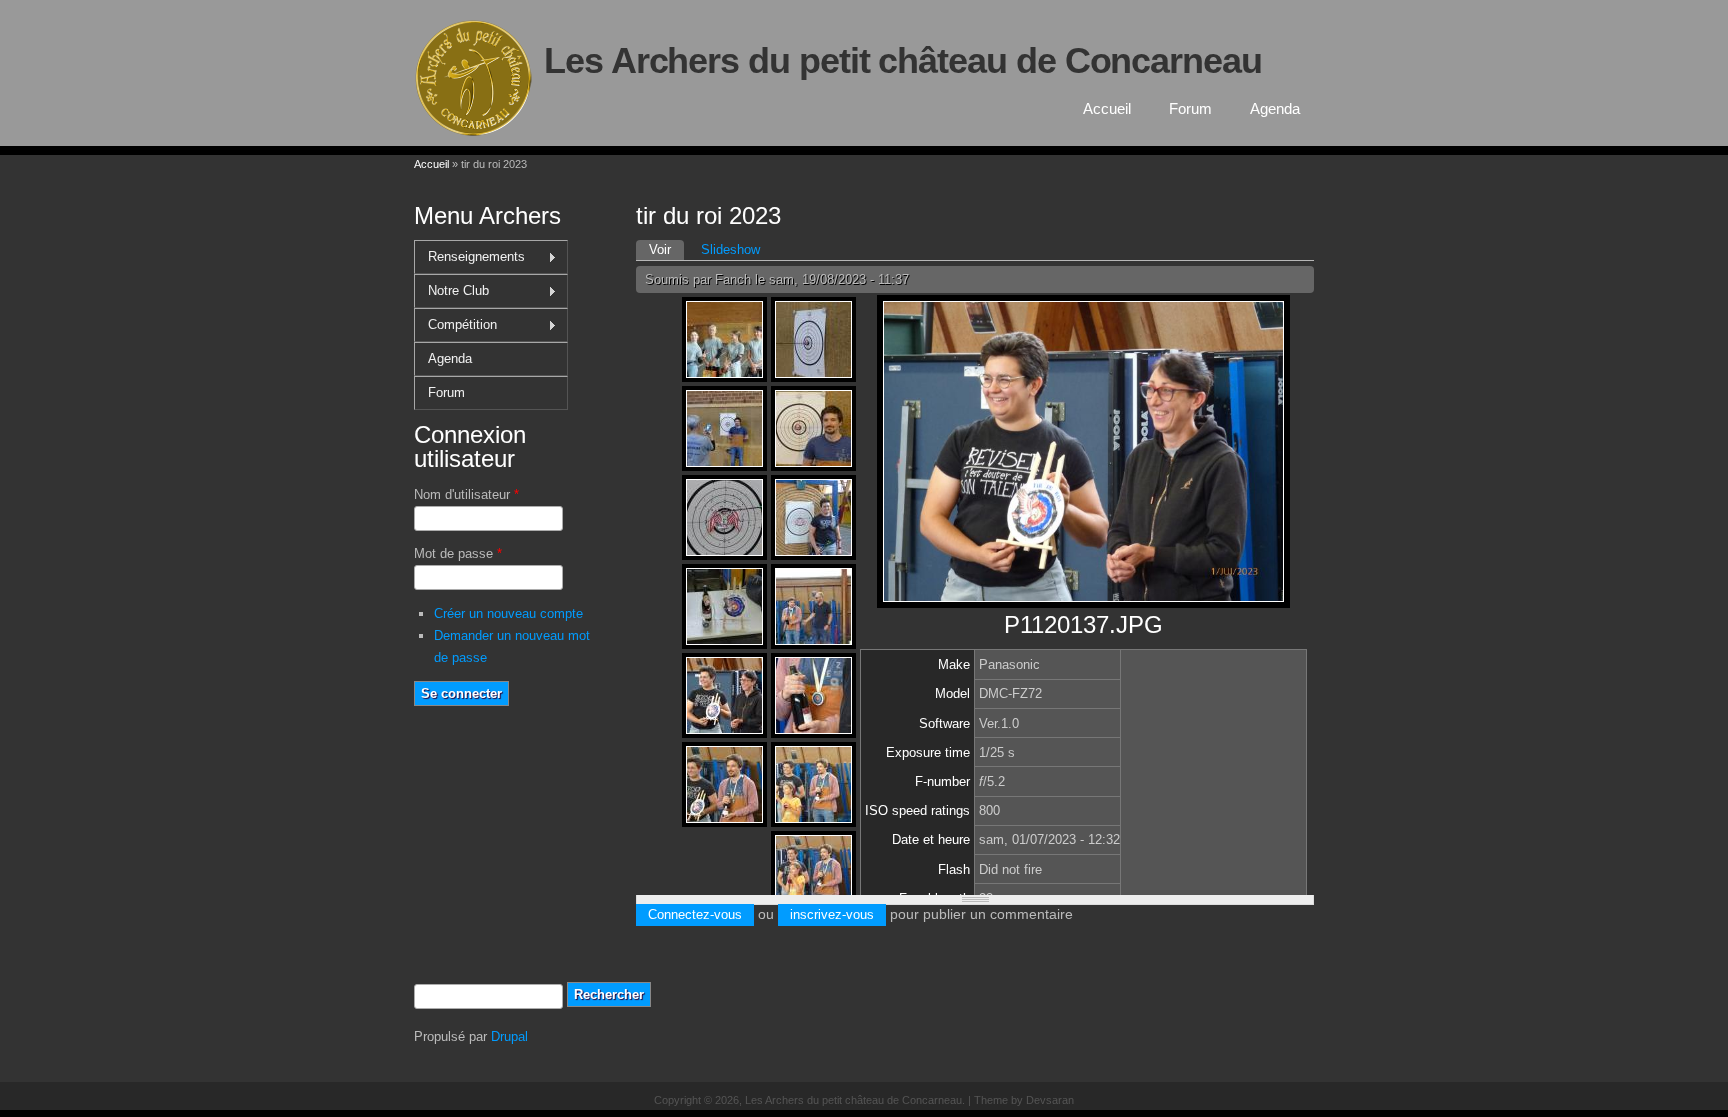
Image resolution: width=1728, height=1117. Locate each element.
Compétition (455, 325)
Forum (1190, 108)
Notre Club (451, 291)
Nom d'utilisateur (466, 494)
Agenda (1275, 108)
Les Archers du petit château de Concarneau (903, 61)
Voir (666, 249)
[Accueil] (474, 136)
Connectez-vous (695, 915)
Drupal (509, 1036)
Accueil (1107, 108)
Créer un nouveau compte (508, 613)
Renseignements (469, 257)
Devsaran (1050, 1100)
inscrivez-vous (832, 915)
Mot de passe (458, 553)
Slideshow (730, 249)
